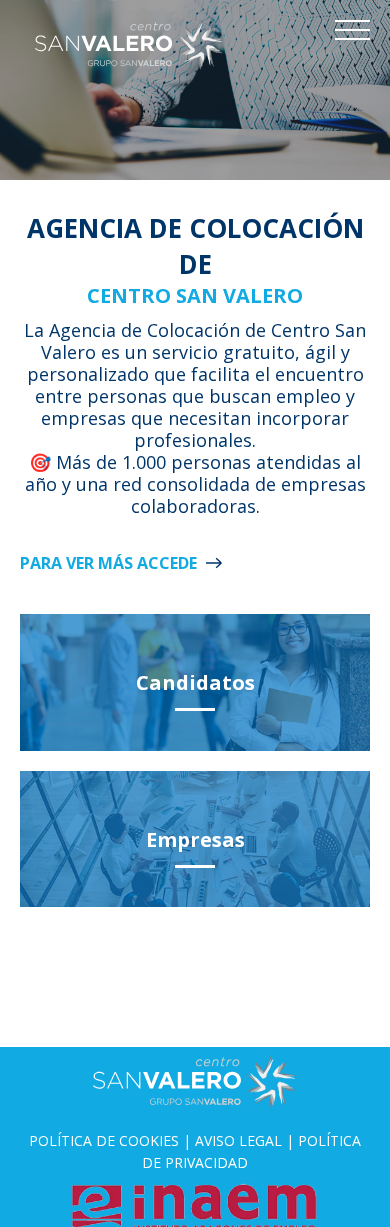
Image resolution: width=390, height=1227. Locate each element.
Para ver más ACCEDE (108, 563)
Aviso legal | (246, 1140)
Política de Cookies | (112, 1140)
